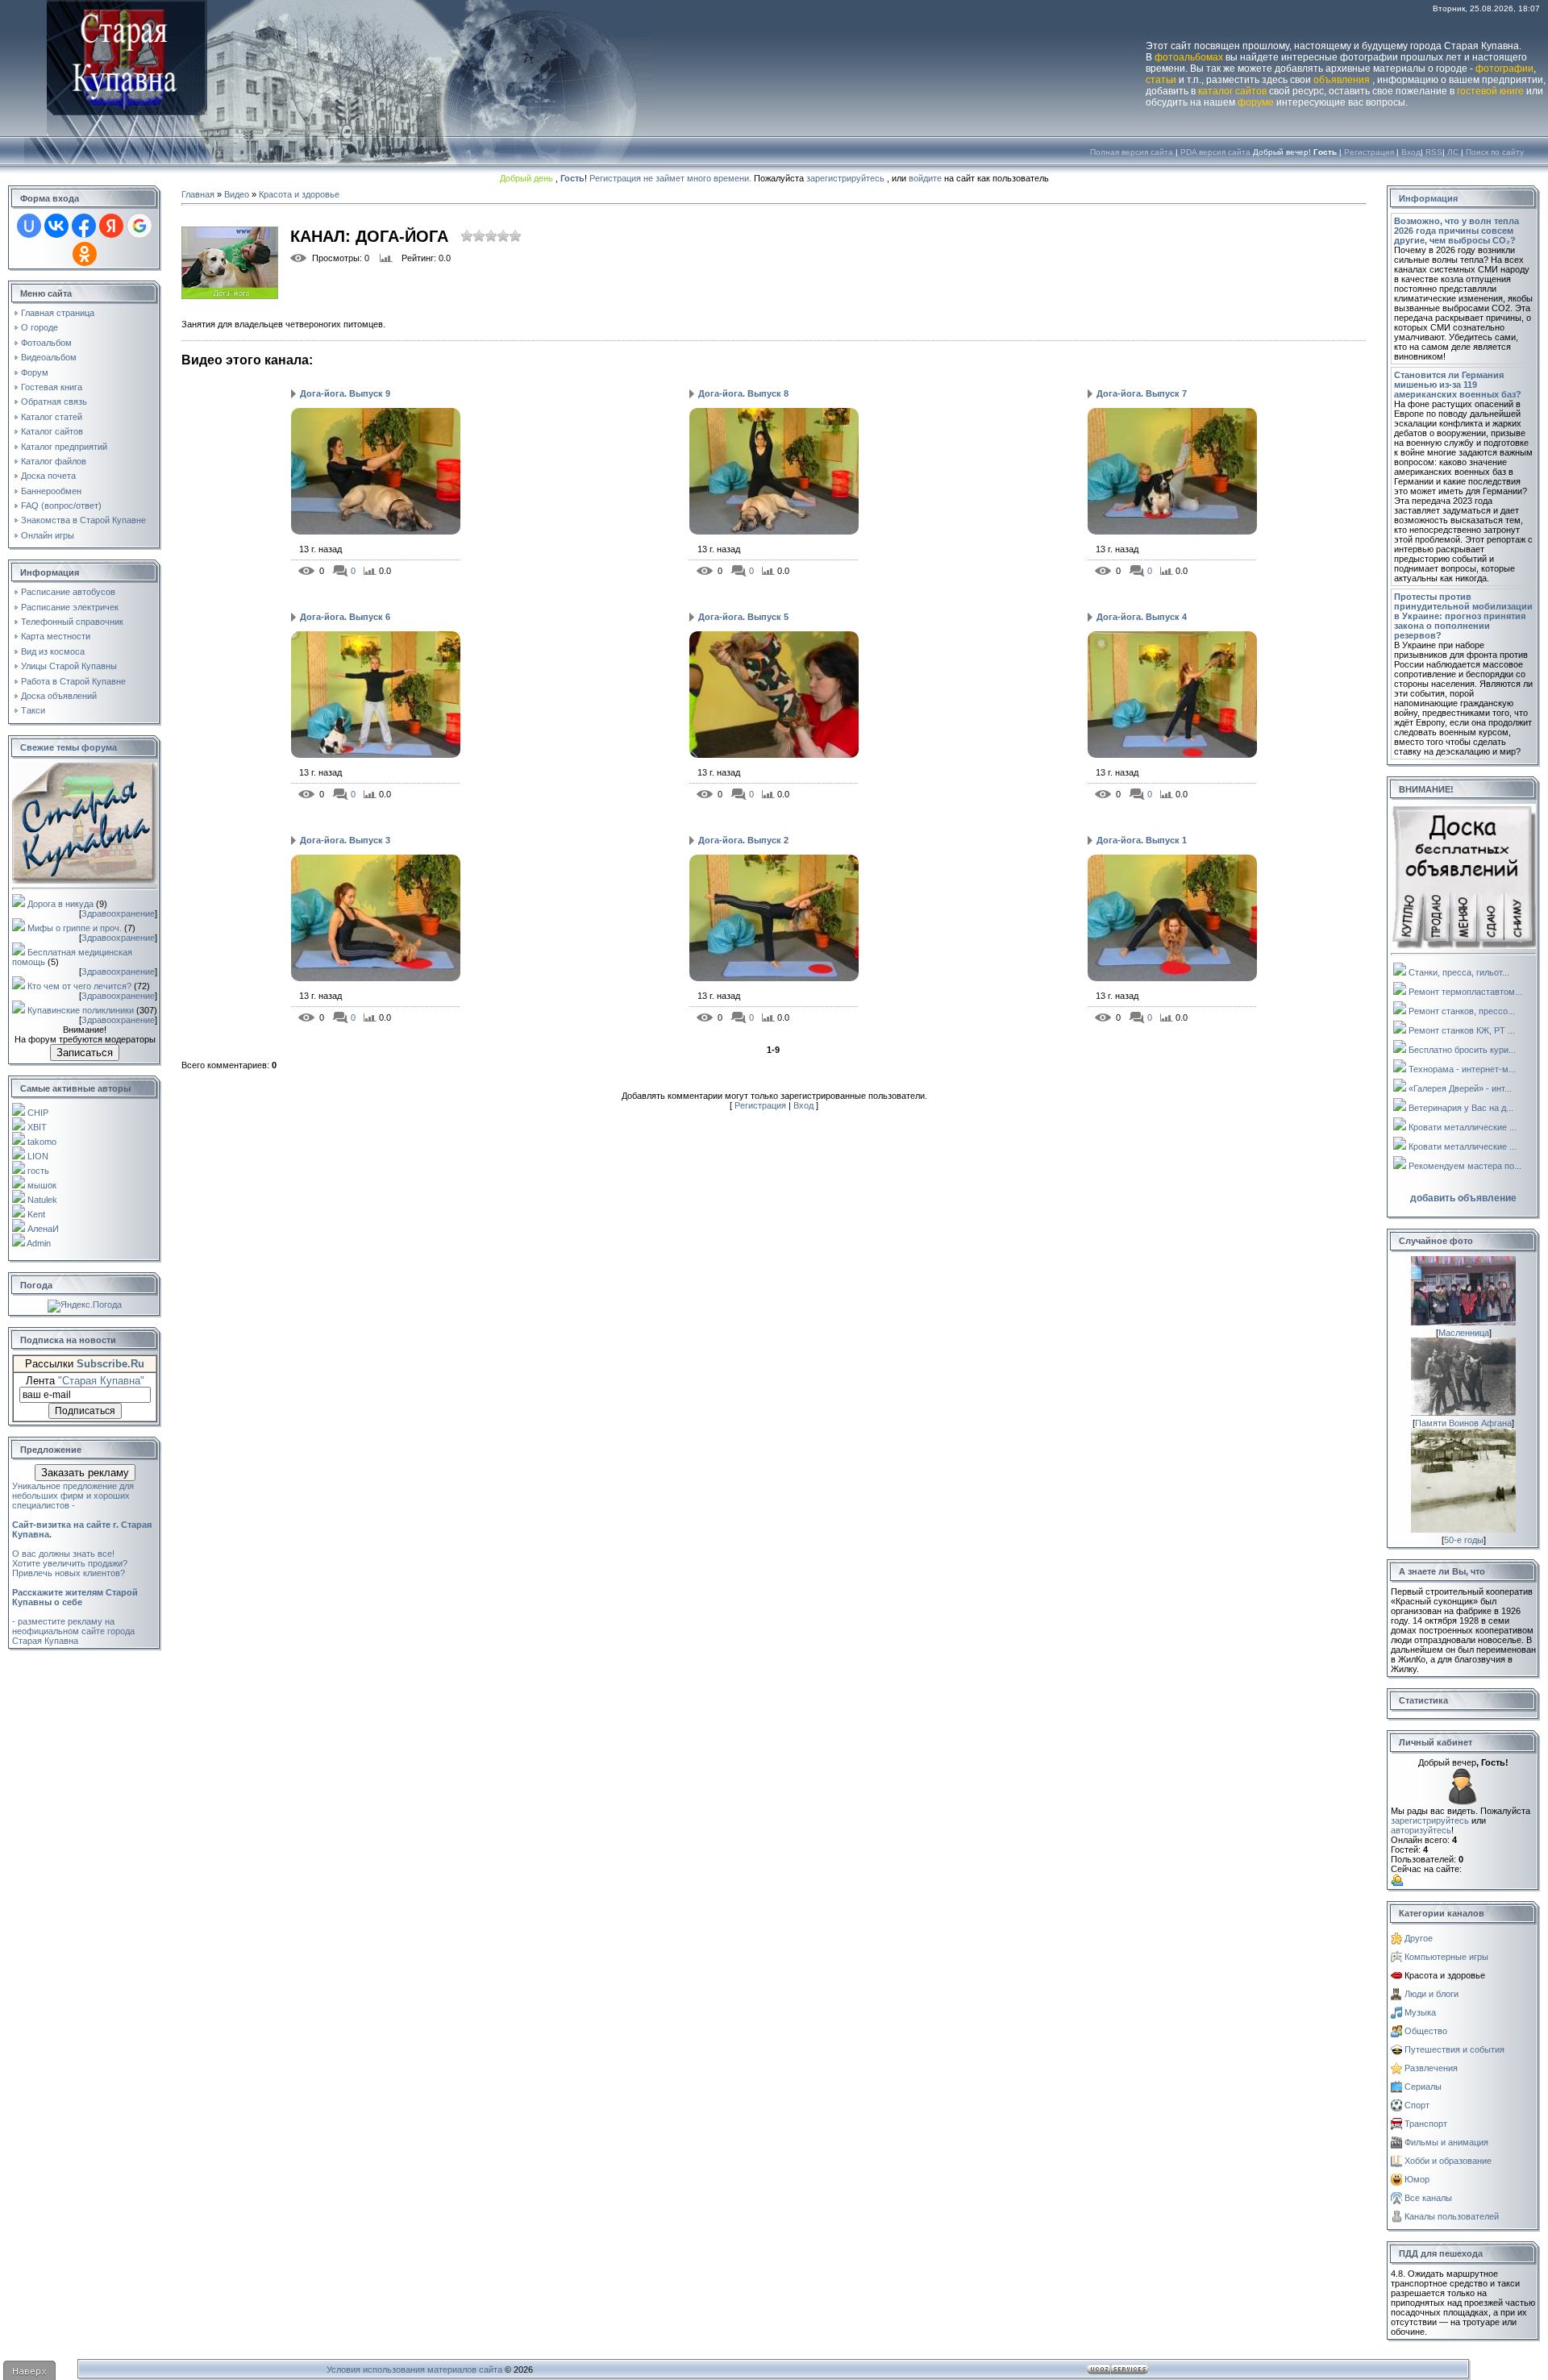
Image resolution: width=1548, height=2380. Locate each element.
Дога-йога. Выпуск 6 (345, 617)
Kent (36, 1214)
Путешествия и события (1454, 2049)
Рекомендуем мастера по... (1465, 1166)
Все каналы (1428, 2198)
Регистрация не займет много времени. (672, 178)
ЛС (1453, 152)
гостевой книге (1490, 91)
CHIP (38, 1113)
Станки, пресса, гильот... (1459, 972)
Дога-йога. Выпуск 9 (345, 393)
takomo (42, 1142)
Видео (237, 194)
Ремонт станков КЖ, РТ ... (1462, 1030)
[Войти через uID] (29, 226)
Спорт (1417, 2105)
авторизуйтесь (1421, 1830)
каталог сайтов (1232, 91)
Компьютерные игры (1446, 1957)
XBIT (37, 1127)
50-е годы (1464, 1540)
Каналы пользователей (1452, 2216)
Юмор (1417, 2179)
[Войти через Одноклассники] (85, 254)
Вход (1411, 152)
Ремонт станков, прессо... (1462, 1011)
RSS (1434, 152)
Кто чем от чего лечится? (79, 986)
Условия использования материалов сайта (414, 2370)
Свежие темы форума (69, 747)
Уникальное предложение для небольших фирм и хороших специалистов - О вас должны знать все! (82, 1520)
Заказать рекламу (85, 1473)
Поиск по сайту (1495, 152)
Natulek (42, 1200)
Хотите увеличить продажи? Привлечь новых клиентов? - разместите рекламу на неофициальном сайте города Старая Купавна (75, 1602)
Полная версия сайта (1132, 152)
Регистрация (1369, 152)
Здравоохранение (118, 913)
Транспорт (1426, 2124)
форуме (1256, 102)
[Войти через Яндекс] (111, 226)
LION (38, 1156)
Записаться (85, 1053)
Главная (198, 194)
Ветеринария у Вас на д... (1461, 1108)
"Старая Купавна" (101, 1381)
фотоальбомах (1189, 57)
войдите (925, 178)
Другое (1419, 1938)
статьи (1161, 80)
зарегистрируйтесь (845, 178)
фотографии (1504, 69)
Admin (39, 1243)
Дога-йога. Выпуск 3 (345, 840)
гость (38, 1171)
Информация (1428, 198)
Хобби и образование (1448, 2161)
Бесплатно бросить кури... (1462, 1050)
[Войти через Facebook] (84, 226)
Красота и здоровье (299, 194)
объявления (1342, 80)
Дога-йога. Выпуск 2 (743, 840)
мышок (42, 1185)
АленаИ (43, 1229)
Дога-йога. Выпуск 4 (1142, 617)
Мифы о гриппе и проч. (75, 928)
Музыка (1420, 2012)
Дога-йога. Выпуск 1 (1142, 840)
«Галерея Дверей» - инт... (1460, 1088)
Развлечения (1431, 2068)
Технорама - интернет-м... (1462, 1069)
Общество (1426, 2031)
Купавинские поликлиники (81, 1010)
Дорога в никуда (60, 904)
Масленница (1464, 1333)
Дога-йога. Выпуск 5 (743, 617)
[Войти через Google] (139, 226)
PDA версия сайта (1215, 152)
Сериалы (1423, 2087)
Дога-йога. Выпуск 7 (1142, 393)
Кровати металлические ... (1463, 1127)
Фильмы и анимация (1446, 2142)
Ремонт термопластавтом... (1465, 992)
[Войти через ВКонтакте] (56, 226)
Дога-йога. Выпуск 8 (743, 393)
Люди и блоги (1431, 1994)
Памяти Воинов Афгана (1463, 1423)
